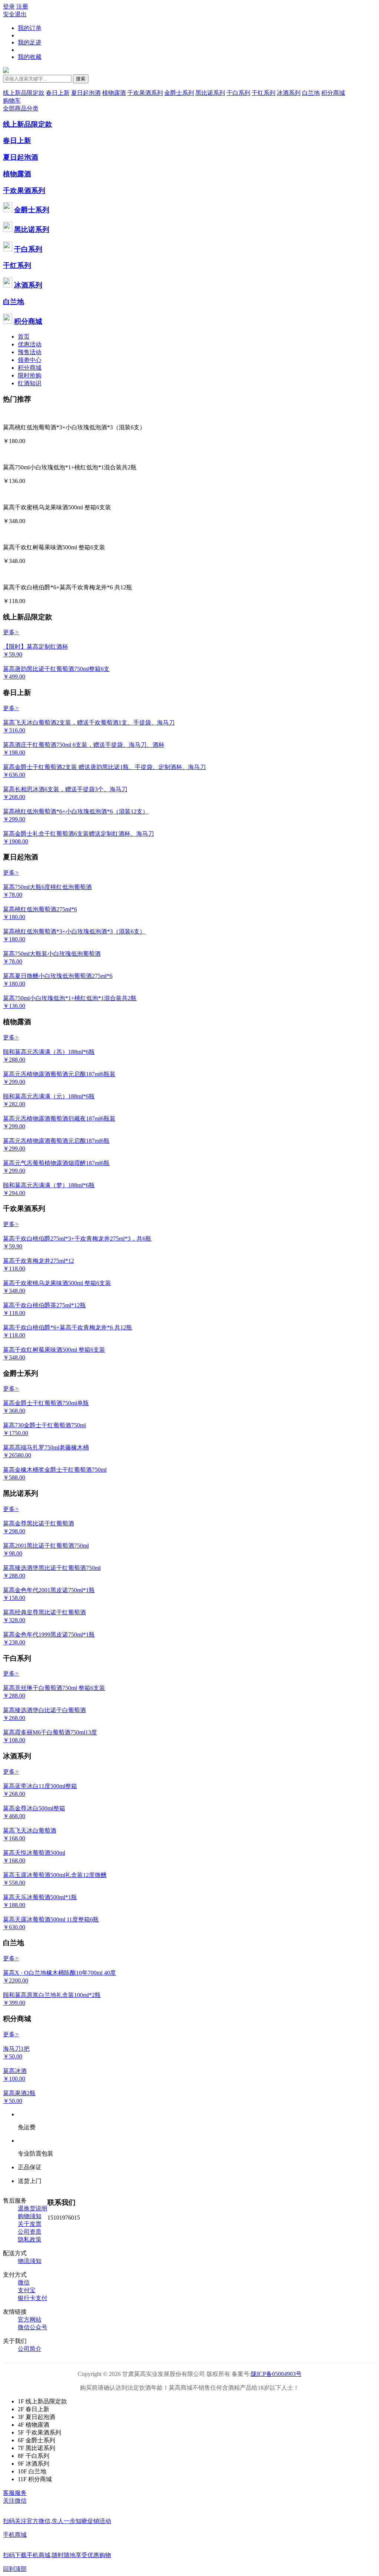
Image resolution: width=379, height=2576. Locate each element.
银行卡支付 (33, 2298)
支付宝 (27, 2290)
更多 (11, 632)
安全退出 (15, 14)
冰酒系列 (289, 93)
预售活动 (30, 352)
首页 (24, 337)
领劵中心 (30, 360)
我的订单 (30, 28)
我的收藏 (30, 57)
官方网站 (30, 2319)
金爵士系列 (179, 93)
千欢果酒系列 (145, 93)
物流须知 (30, 2261)
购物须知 (30, 2216)
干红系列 (264, 93)
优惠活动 (30, 344)
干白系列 (238, 93)
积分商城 (333, 93)
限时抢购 (30, 375)
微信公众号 (33, 2327)
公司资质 (30, 2232)
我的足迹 (30, 42)
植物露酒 (114, 93)
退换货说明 (33, 2208)
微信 (24, 2282)
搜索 (81, 79)
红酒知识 (30, 383)
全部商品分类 (21, 108)
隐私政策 (30, 2239)
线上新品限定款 (24, 93)
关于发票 (30, 2224)
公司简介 (30, 2349)
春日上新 (58, 93)
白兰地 (311, 93)
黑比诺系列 (210, 93)
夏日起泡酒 (86, 93)
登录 (9, 6)
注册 (22, 6)
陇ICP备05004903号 (276, 2374)
